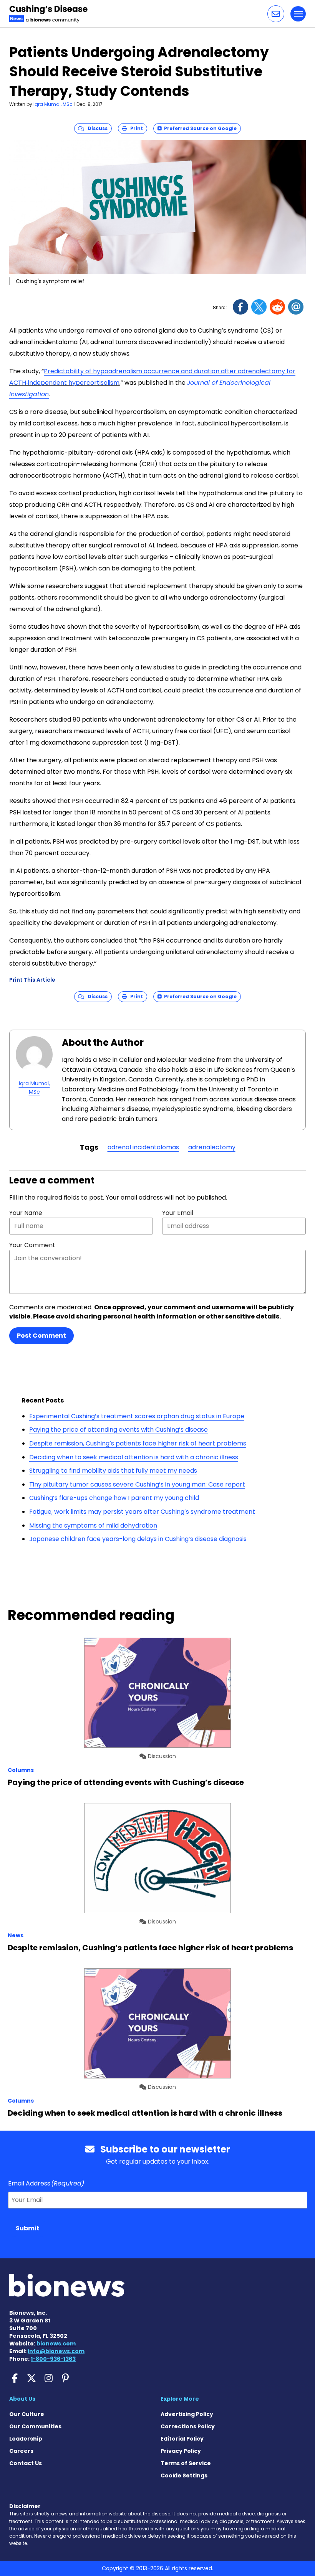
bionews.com (56, 2344)
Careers (21, 2451)
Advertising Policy (187, 2414)
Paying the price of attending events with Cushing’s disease (119, 1430)
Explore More (180, 2399)
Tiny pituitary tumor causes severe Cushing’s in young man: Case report (137, 1484)
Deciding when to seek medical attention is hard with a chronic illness (134, 1457)
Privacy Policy (181, 2451)
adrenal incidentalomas (143, 1147)
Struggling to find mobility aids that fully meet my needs (113, 1471)
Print (135, 128)
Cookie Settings (184, 2475)
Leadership (26, 2439)
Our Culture (27, 2414)
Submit (28, 2228)
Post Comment (41, 1336)
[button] (276, 14)
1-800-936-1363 (53, 2359)
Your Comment (32, 1245)
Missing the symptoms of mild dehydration (93, 1525)
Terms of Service (186, 2463)
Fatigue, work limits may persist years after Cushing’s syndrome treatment (142, 1512)
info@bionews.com (56, 2351)
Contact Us (26, 2463)
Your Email (178, 1213)
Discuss (96, 128)
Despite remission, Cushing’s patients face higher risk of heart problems (138, 1443)
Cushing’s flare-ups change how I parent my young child (114, 1498)
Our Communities (35, 2426)
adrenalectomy (212, 1147)
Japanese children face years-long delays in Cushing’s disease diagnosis (138, 1539)
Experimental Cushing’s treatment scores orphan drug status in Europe (137, 1416)
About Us (22, 2399)
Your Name (26, 1213)
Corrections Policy (188, 2426)
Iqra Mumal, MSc (53, 104)
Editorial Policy (182, 2439)
